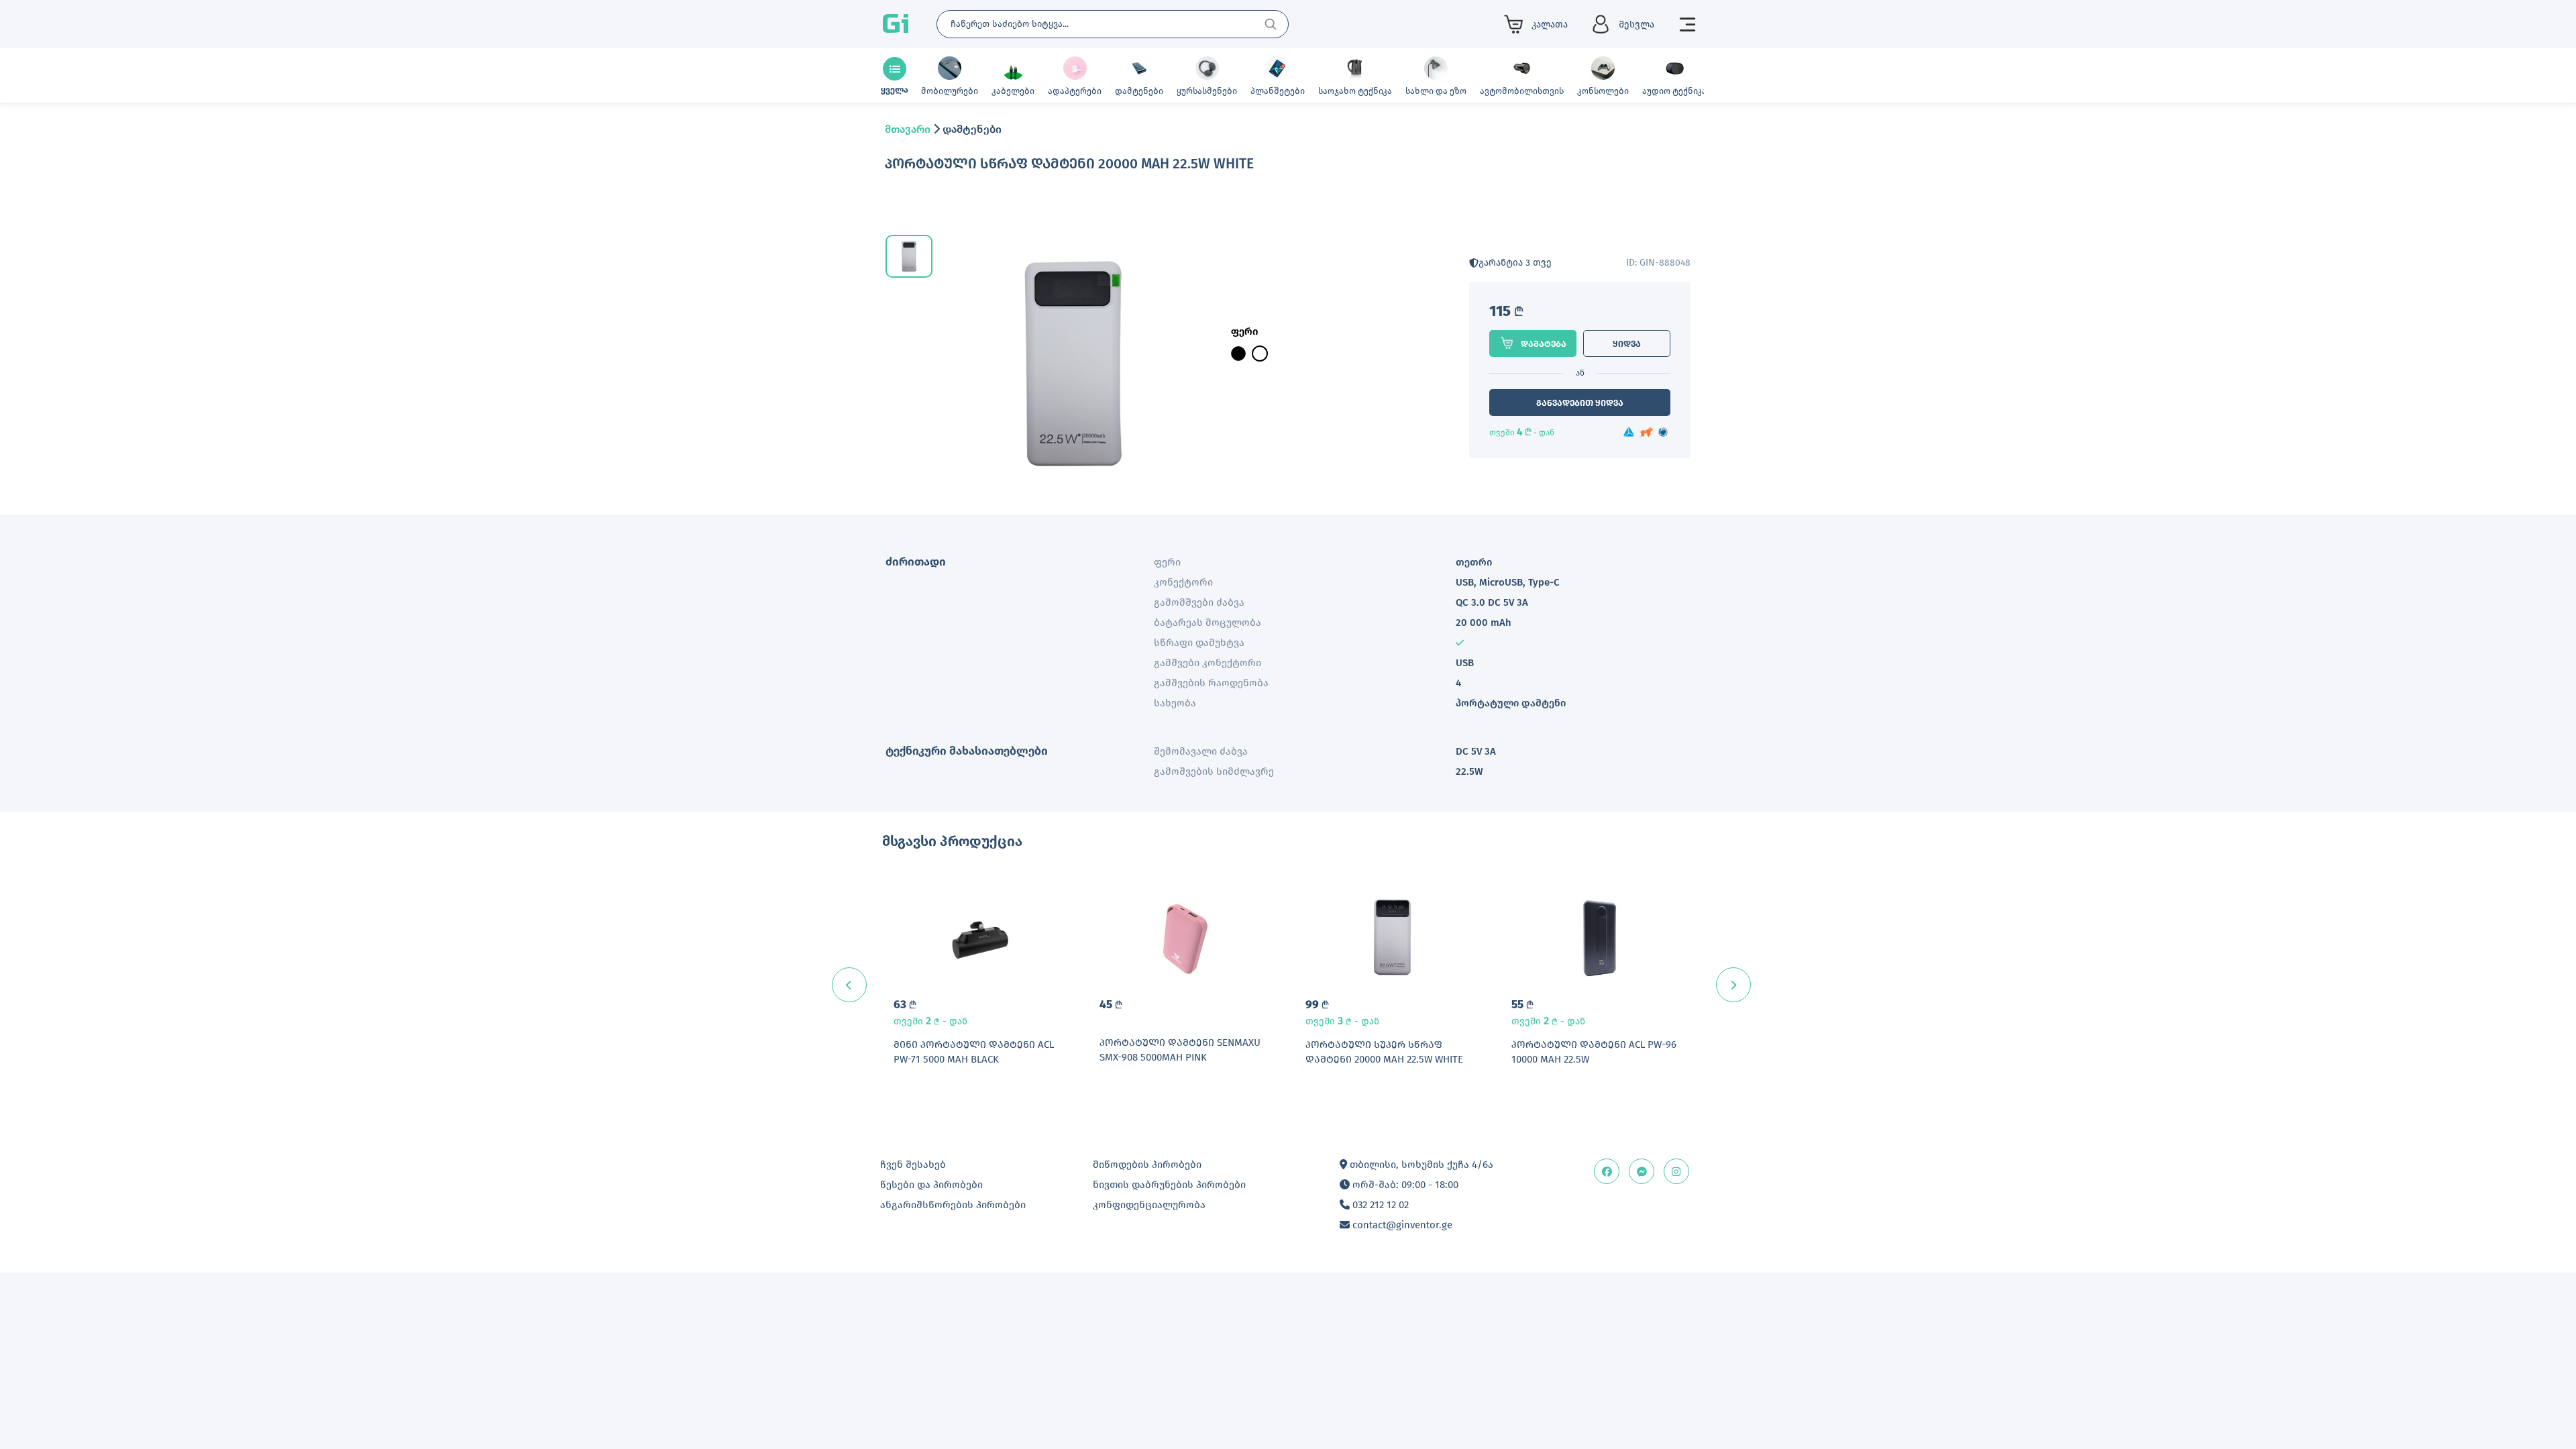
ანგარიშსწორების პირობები (953, 1205)
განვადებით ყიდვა (1580, 403)
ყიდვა (1627, 344)
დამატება (1544, 344)
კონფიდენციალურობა (1149, 1205)
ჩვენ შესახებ (913, 1165)
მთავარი (908, 129)
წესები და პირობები (931, 1185)
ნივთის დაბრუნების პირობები (1169, 1185)
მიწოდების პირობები (1147, 1165)
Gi (896, 24)
